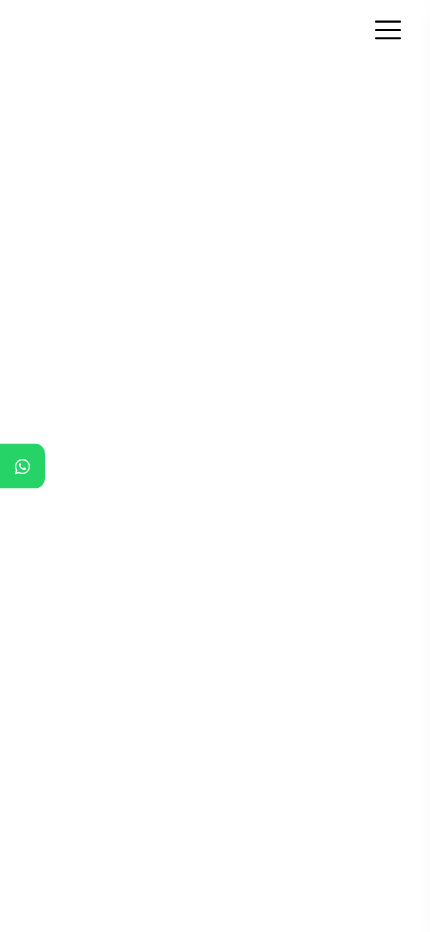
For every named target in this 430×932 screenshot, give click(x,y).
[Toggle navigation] (394, 30)
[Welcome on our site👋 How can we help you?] (22, 466)
